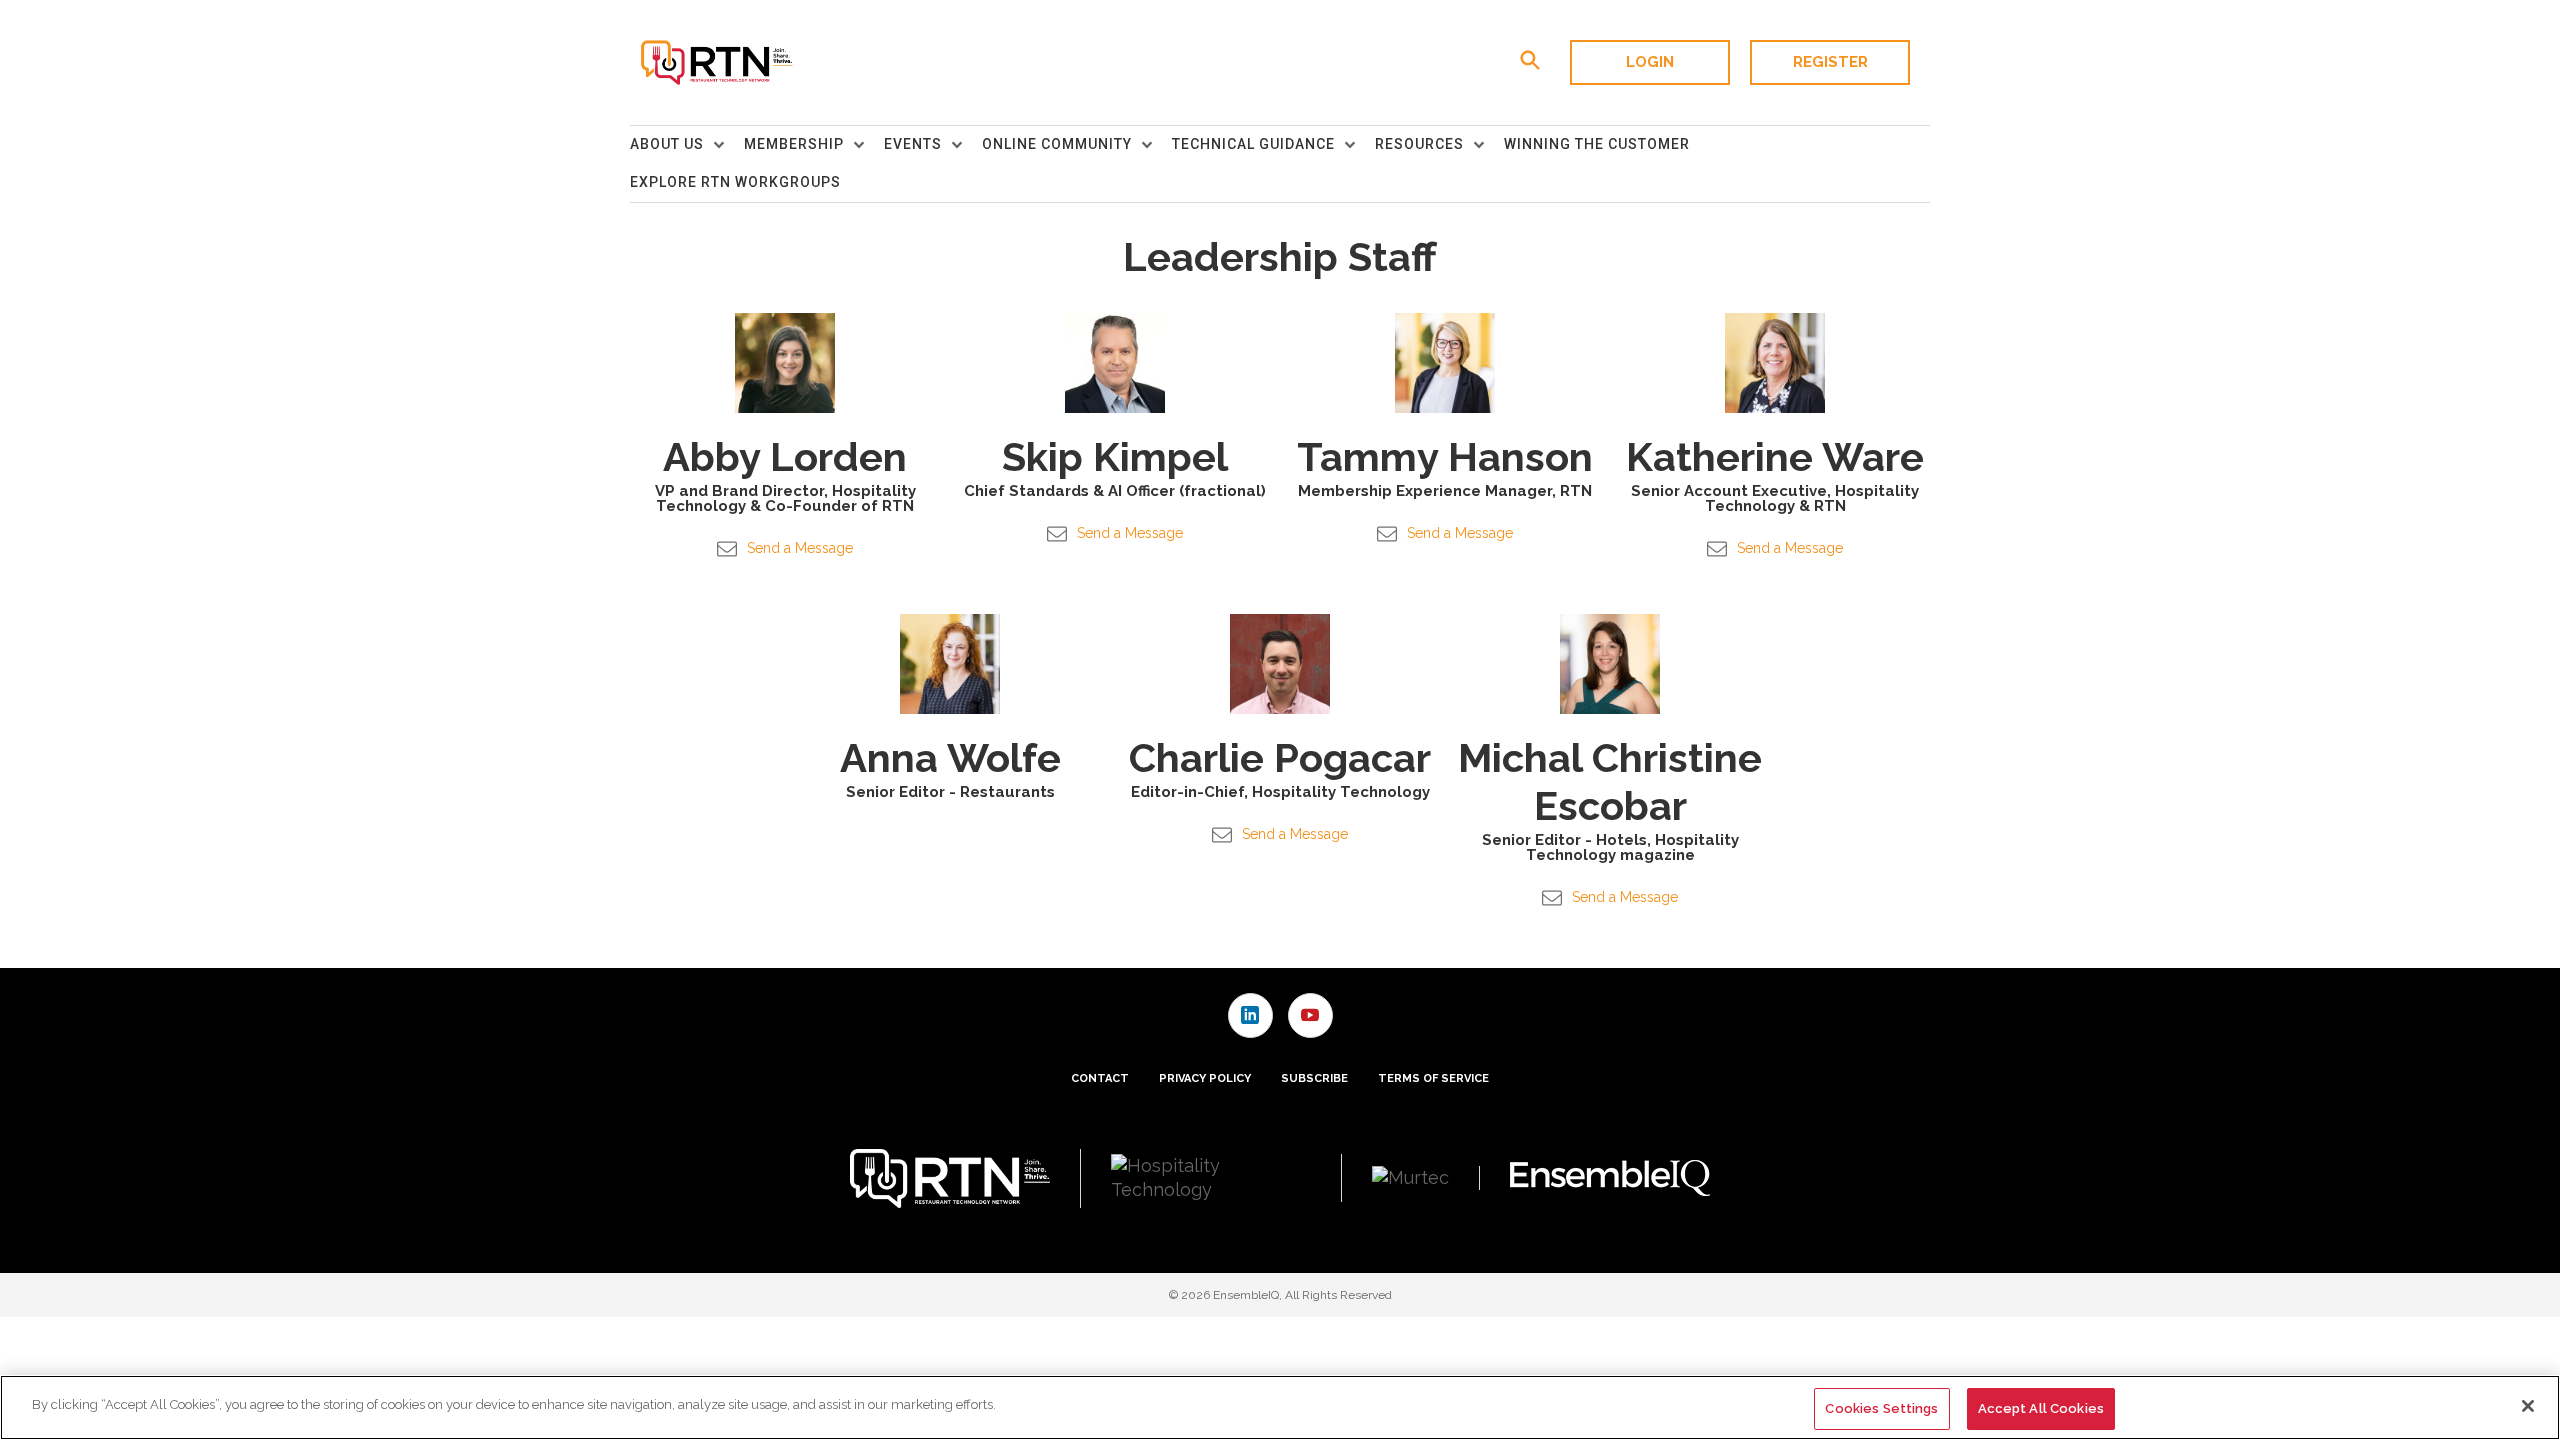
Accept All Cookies (2041, 1408)
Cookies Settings (1881, 1408)
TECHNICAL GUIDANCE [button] (1253, 144)
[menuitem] (687, 145)
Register (1830, 62)
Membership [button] (794, 144)
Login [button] (1650, 62)
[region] (1280, 1407)
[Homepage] (715, 63)
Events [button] (913, 144)
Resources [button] (1419, 144)
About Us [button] (667, 144)
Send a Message (800, 548)
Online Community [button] (1057, 144)
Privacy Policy (1205, 1078)
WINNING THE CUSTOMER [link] (1597, 144)
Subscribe (1314, 1078)
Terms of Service (1433, 1078)
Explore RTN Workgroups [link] (735, 182)
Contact (1100, 1078)
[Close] (2528, 1406)
